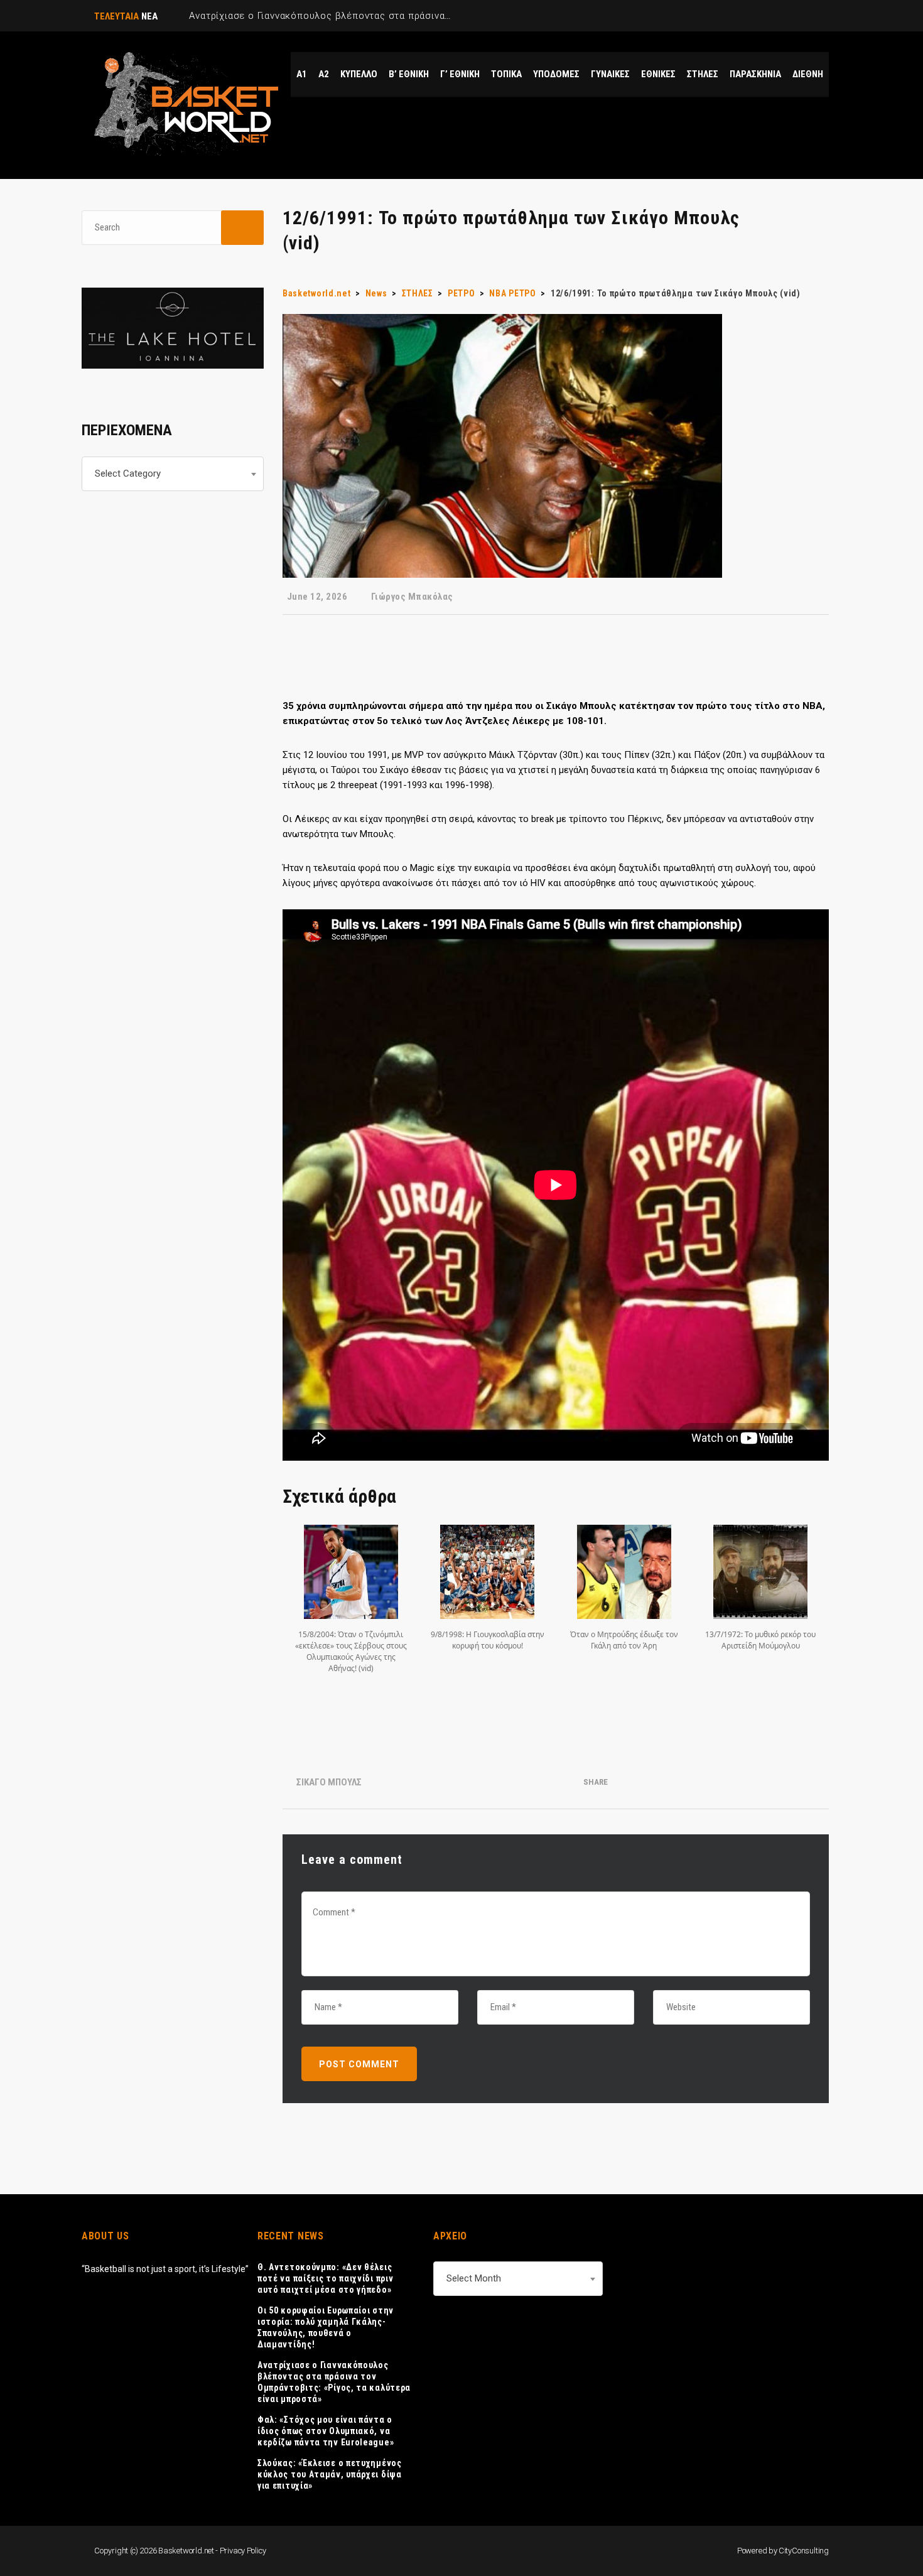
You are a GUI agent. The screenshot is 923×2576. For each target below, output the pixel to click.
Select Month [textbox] (474, 2278)
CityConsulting (804, 2551)
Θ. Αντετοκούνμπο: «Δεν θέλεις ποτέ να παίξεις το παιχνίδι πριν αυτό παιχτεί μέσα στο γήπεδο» (325, 2278)
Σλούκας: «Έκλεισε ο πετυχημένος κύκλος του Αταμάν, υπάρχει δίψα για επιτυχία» (330, 2474)
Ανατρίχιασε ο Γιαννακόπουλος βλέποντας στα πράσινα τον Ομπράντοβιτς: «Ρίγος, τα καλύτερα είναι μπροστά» (334, 2382)
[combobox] (173, 474)
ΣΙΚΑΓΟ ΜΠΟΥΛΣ (329, 1782)
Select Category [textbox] (128, 474)
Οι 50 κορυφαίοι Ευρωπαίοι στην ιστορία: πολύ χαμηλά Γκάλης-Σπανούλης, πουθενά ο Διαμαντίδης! (326, 2327)
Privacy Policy (243, 2551)
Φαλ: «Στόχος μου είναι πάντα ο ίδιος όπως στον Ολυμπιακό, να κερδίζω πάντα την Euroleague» (326, 2431)
